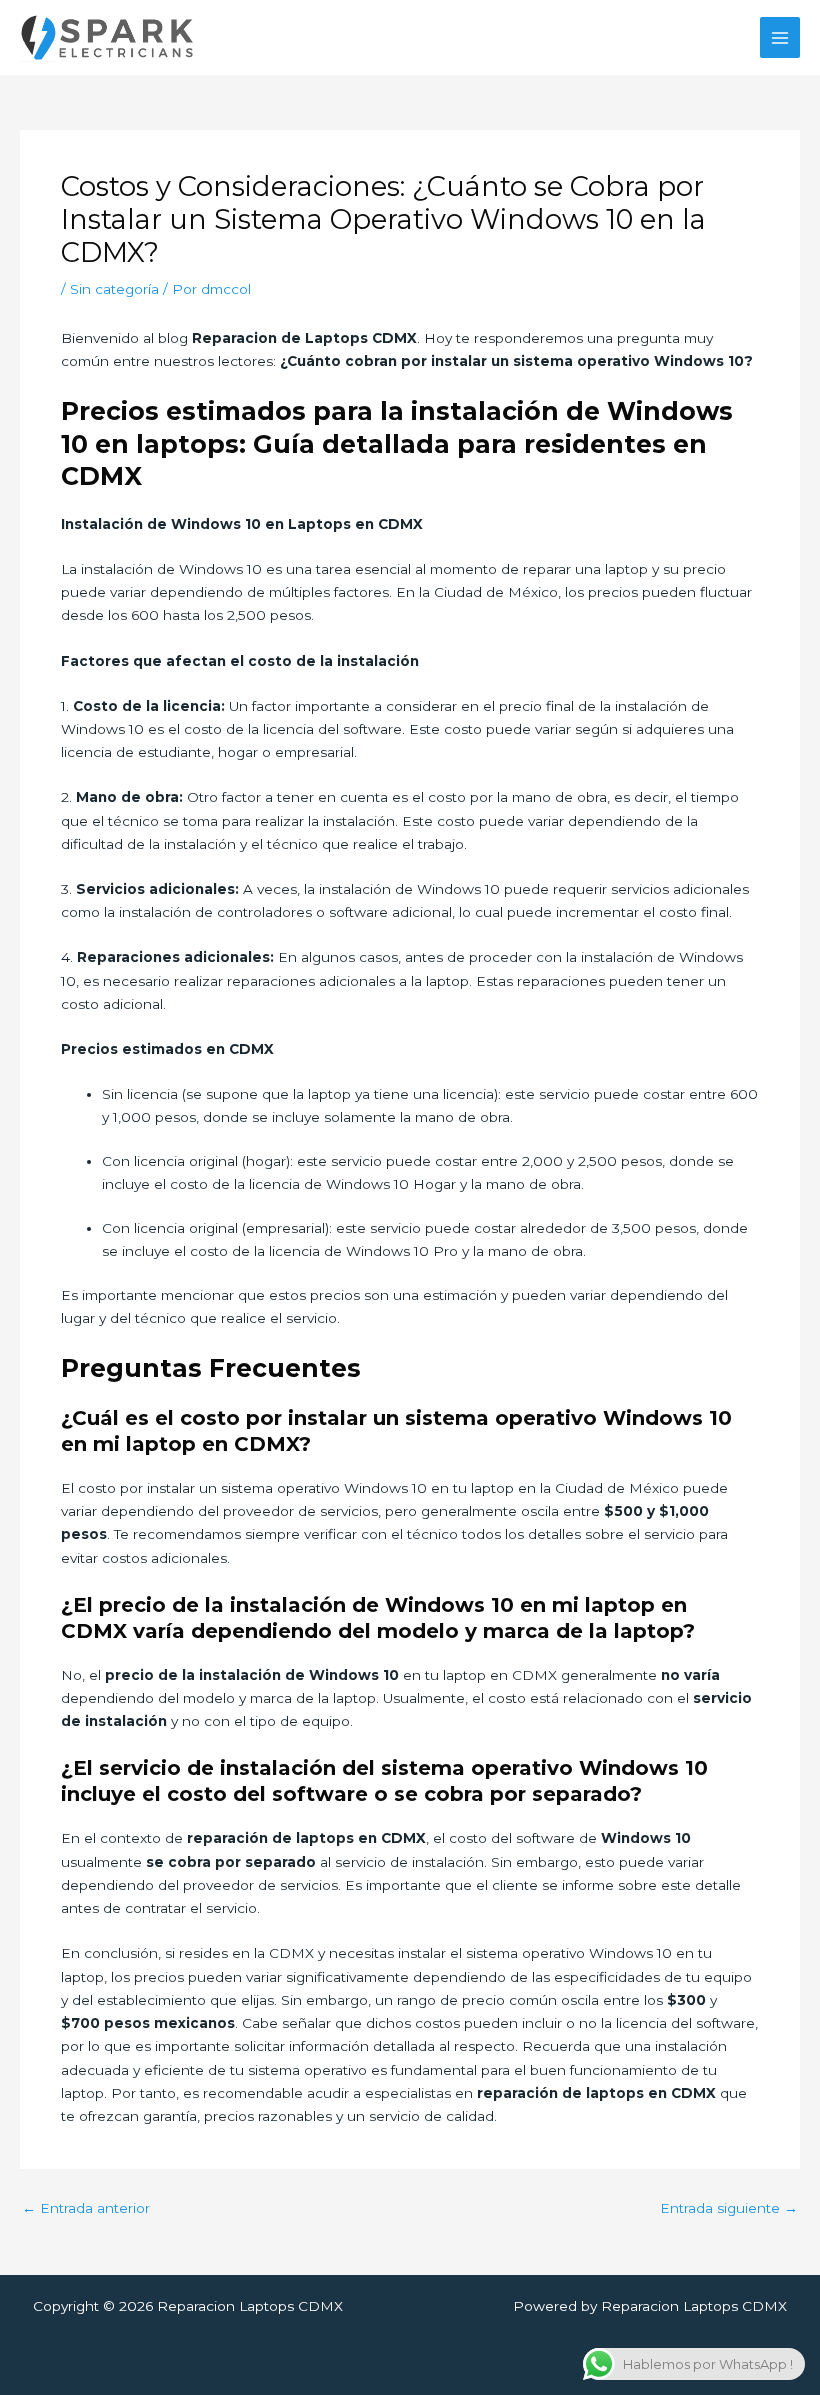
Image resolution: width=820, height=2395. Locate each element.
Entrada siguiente (729, 2209)
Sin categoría (114, 289)
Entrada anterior (86, 2209)
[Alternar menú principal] (780, 37)
